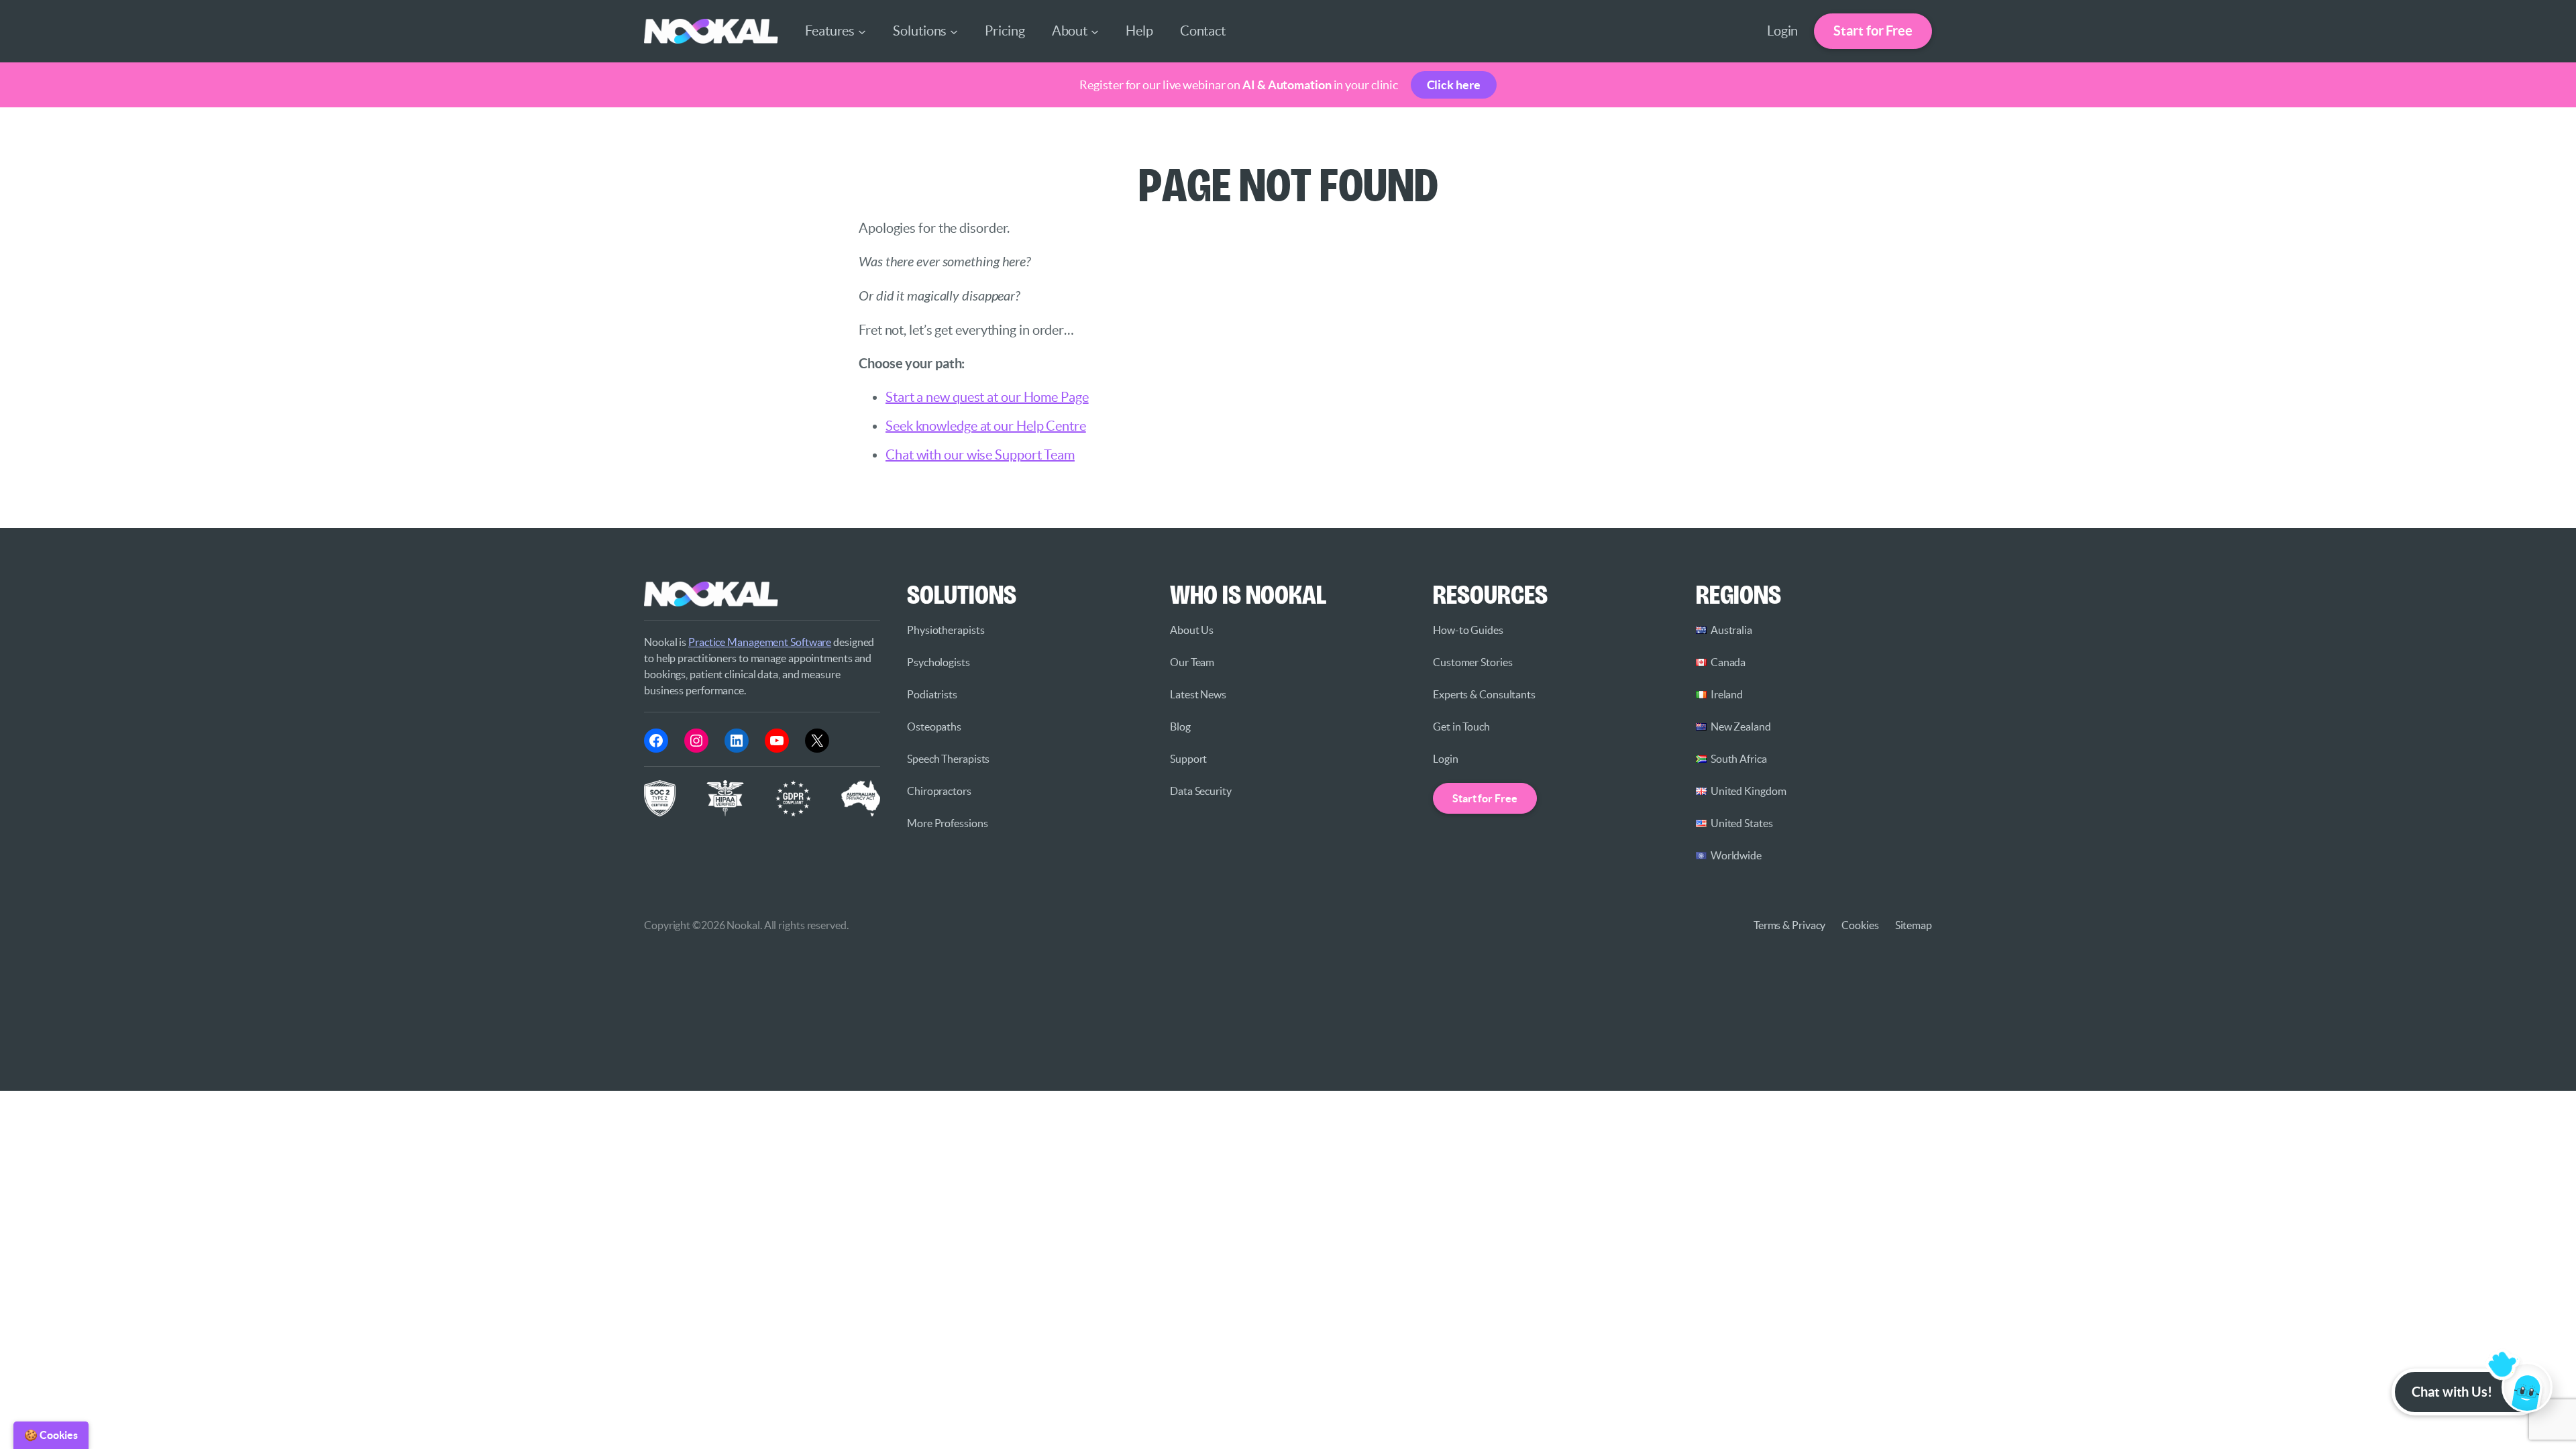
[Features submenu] (862, 31)
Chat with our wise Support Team (980, 455)
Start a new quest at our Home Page (987, 397)
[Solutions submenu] (954, 31)
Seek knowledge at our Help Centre (986, 426)
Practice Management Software (760, 642)
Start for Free (1873, 31)
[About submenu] (1095, 31)
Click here (1454, 85)
